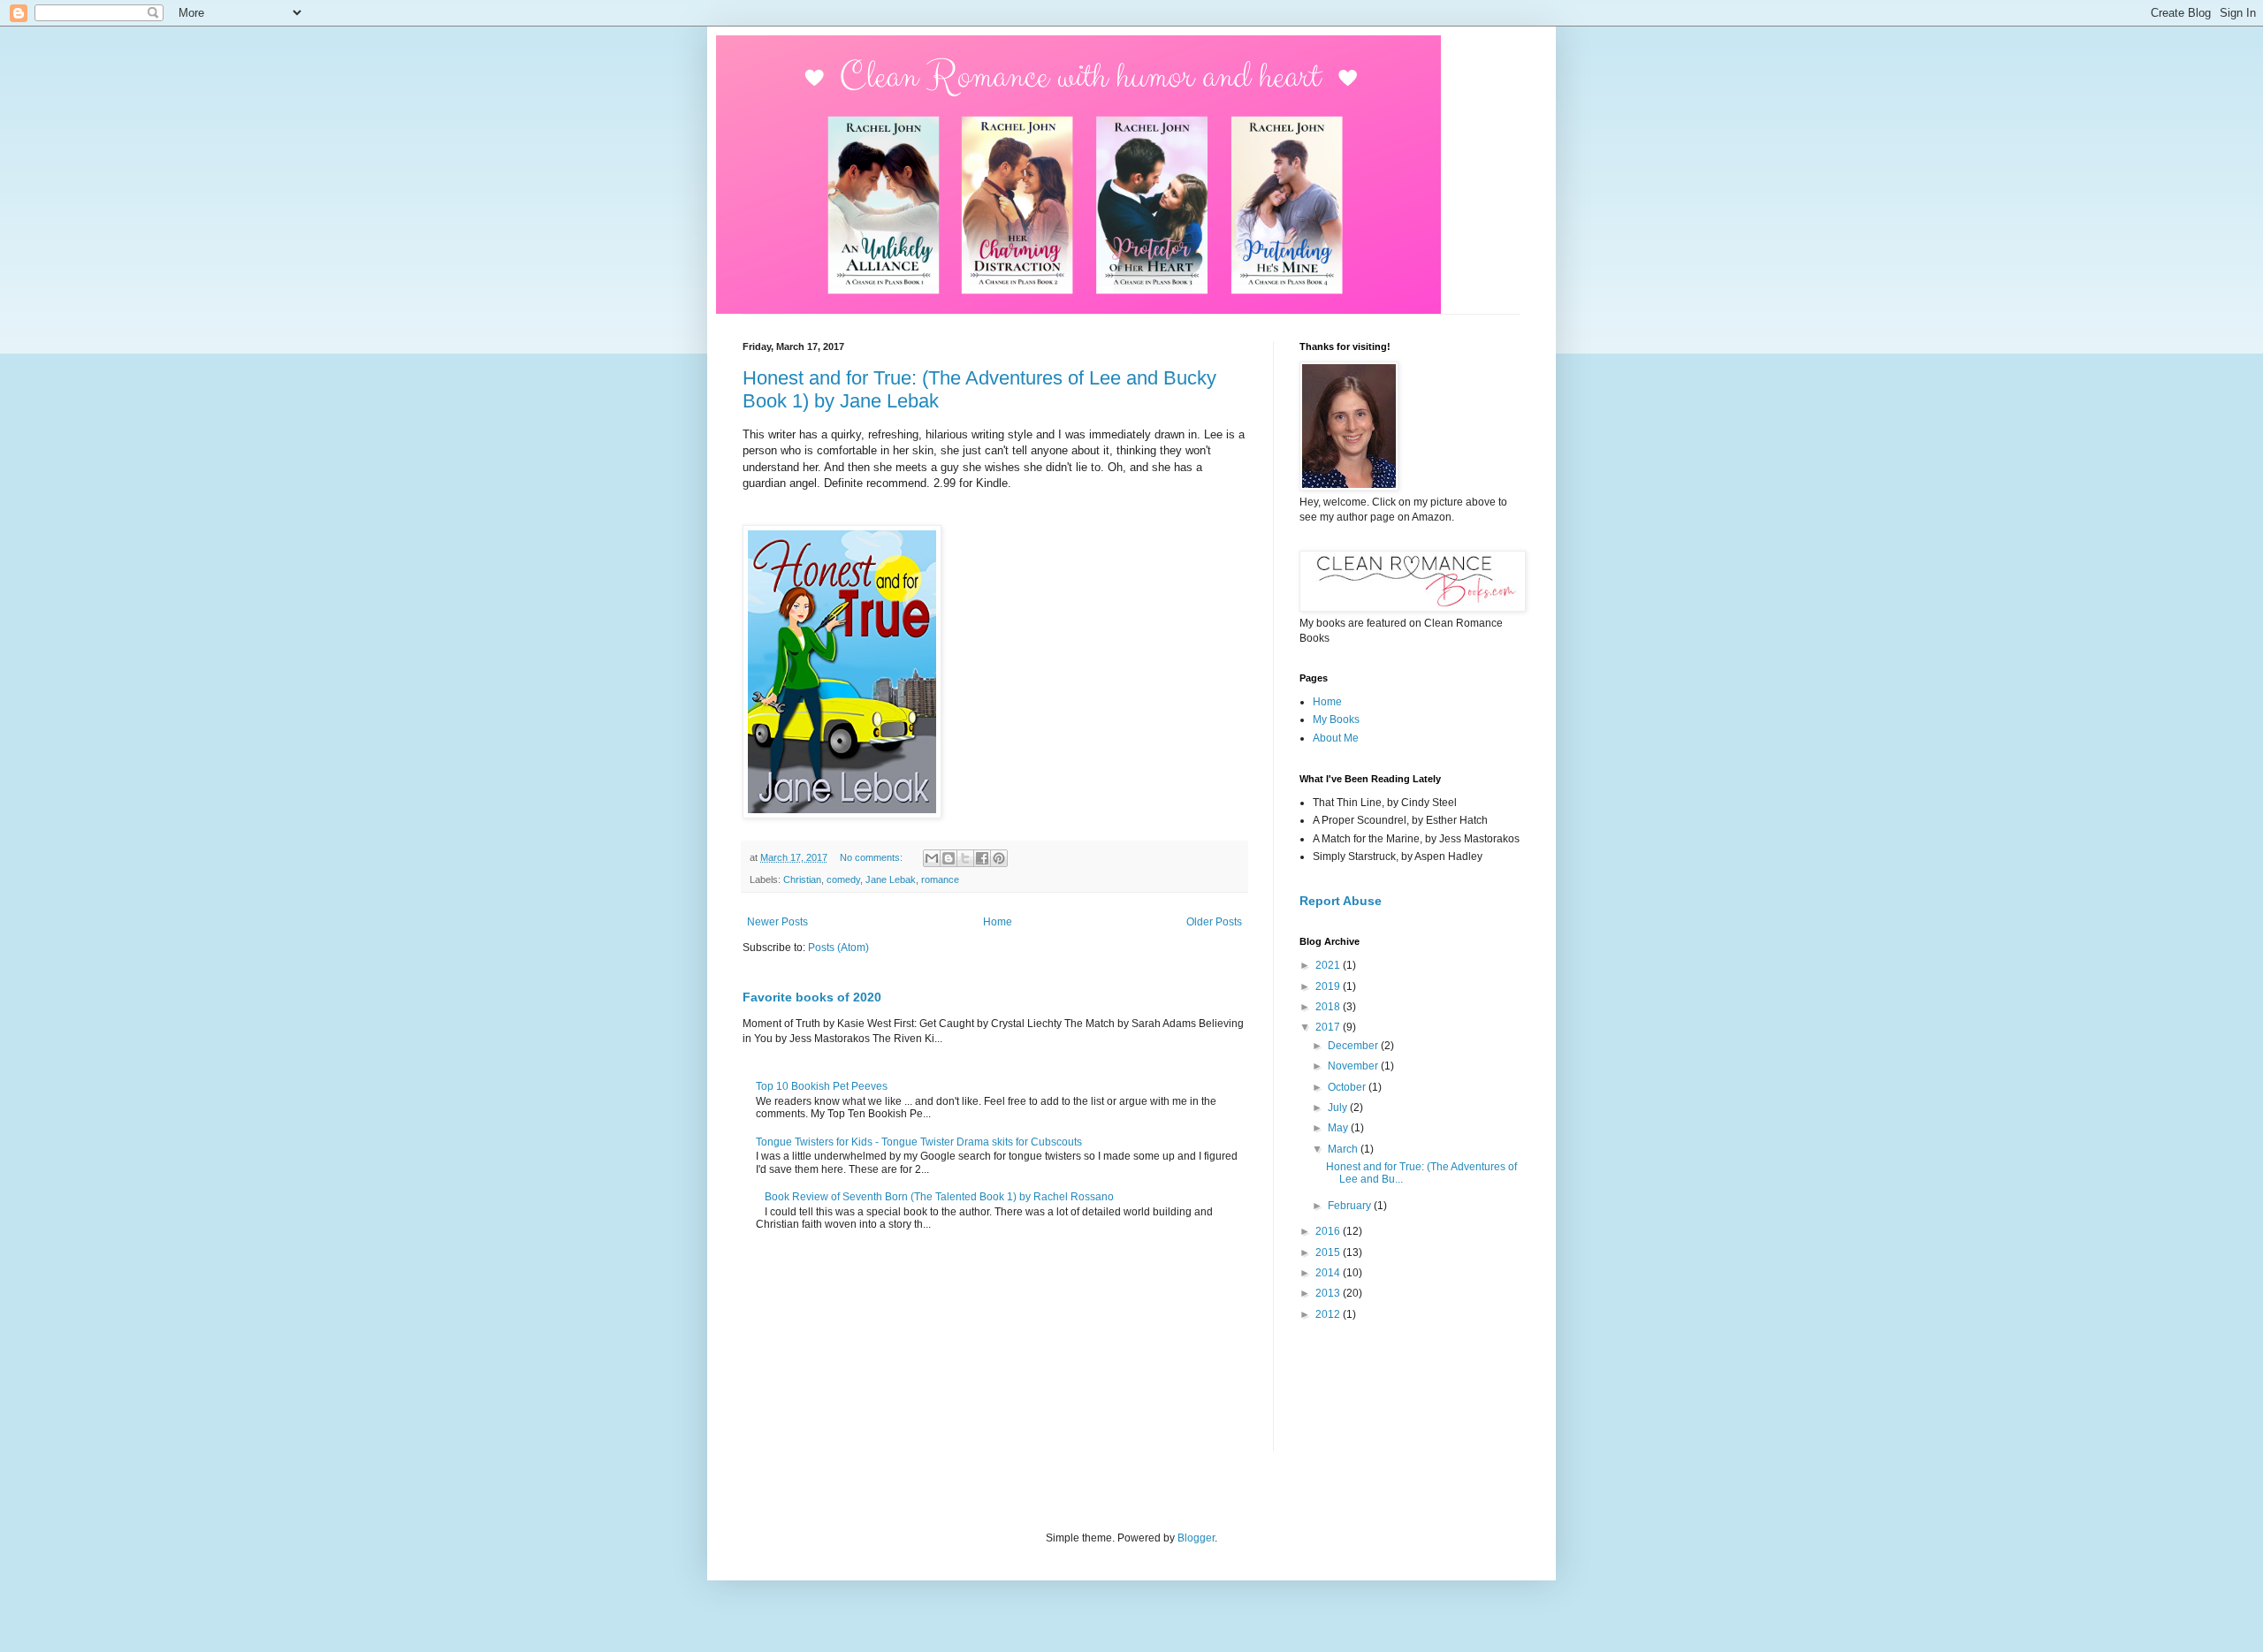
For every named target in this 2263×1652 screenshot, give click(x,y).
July (1339, 1108)
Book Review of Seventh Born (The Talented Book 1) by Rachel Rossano (939, 1197)
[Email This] (932, 858)
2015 (1329, 1252)
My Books (1336, 719)
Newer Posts (777, 922)
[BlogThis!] (949, 858)
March (1344, 1149)
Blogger (1196, 1538)
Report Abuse (1341, 901)
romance (940, 879)
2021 (1329, 965)
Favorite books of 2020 (812, 997)
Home (998, 922)
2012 (1329, 1314)
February (1351, 1206)
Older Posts (1214, 922)
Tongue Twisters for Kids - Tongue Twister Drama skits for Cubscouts (919, 1142)
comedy (843, 879)
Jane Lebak (891, 879)
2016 (1329, 1231)
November (1354, 1066)
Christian (802, 879)
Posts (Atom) (838, 948)
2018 (1329, 1007)
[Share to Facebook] (982, 858)
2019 (1329, 986)
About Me (1336, 738)
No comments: (872, 857)
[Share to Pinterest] (999, 858)
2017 (1329, 1027)
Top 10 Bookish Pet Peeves (822, 1086)
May (1339, 1128)
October (1348, 1087)
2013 (1329, 1293)
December (1354, 1046)
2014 (1329, 1273)
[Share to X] (965, 858)
